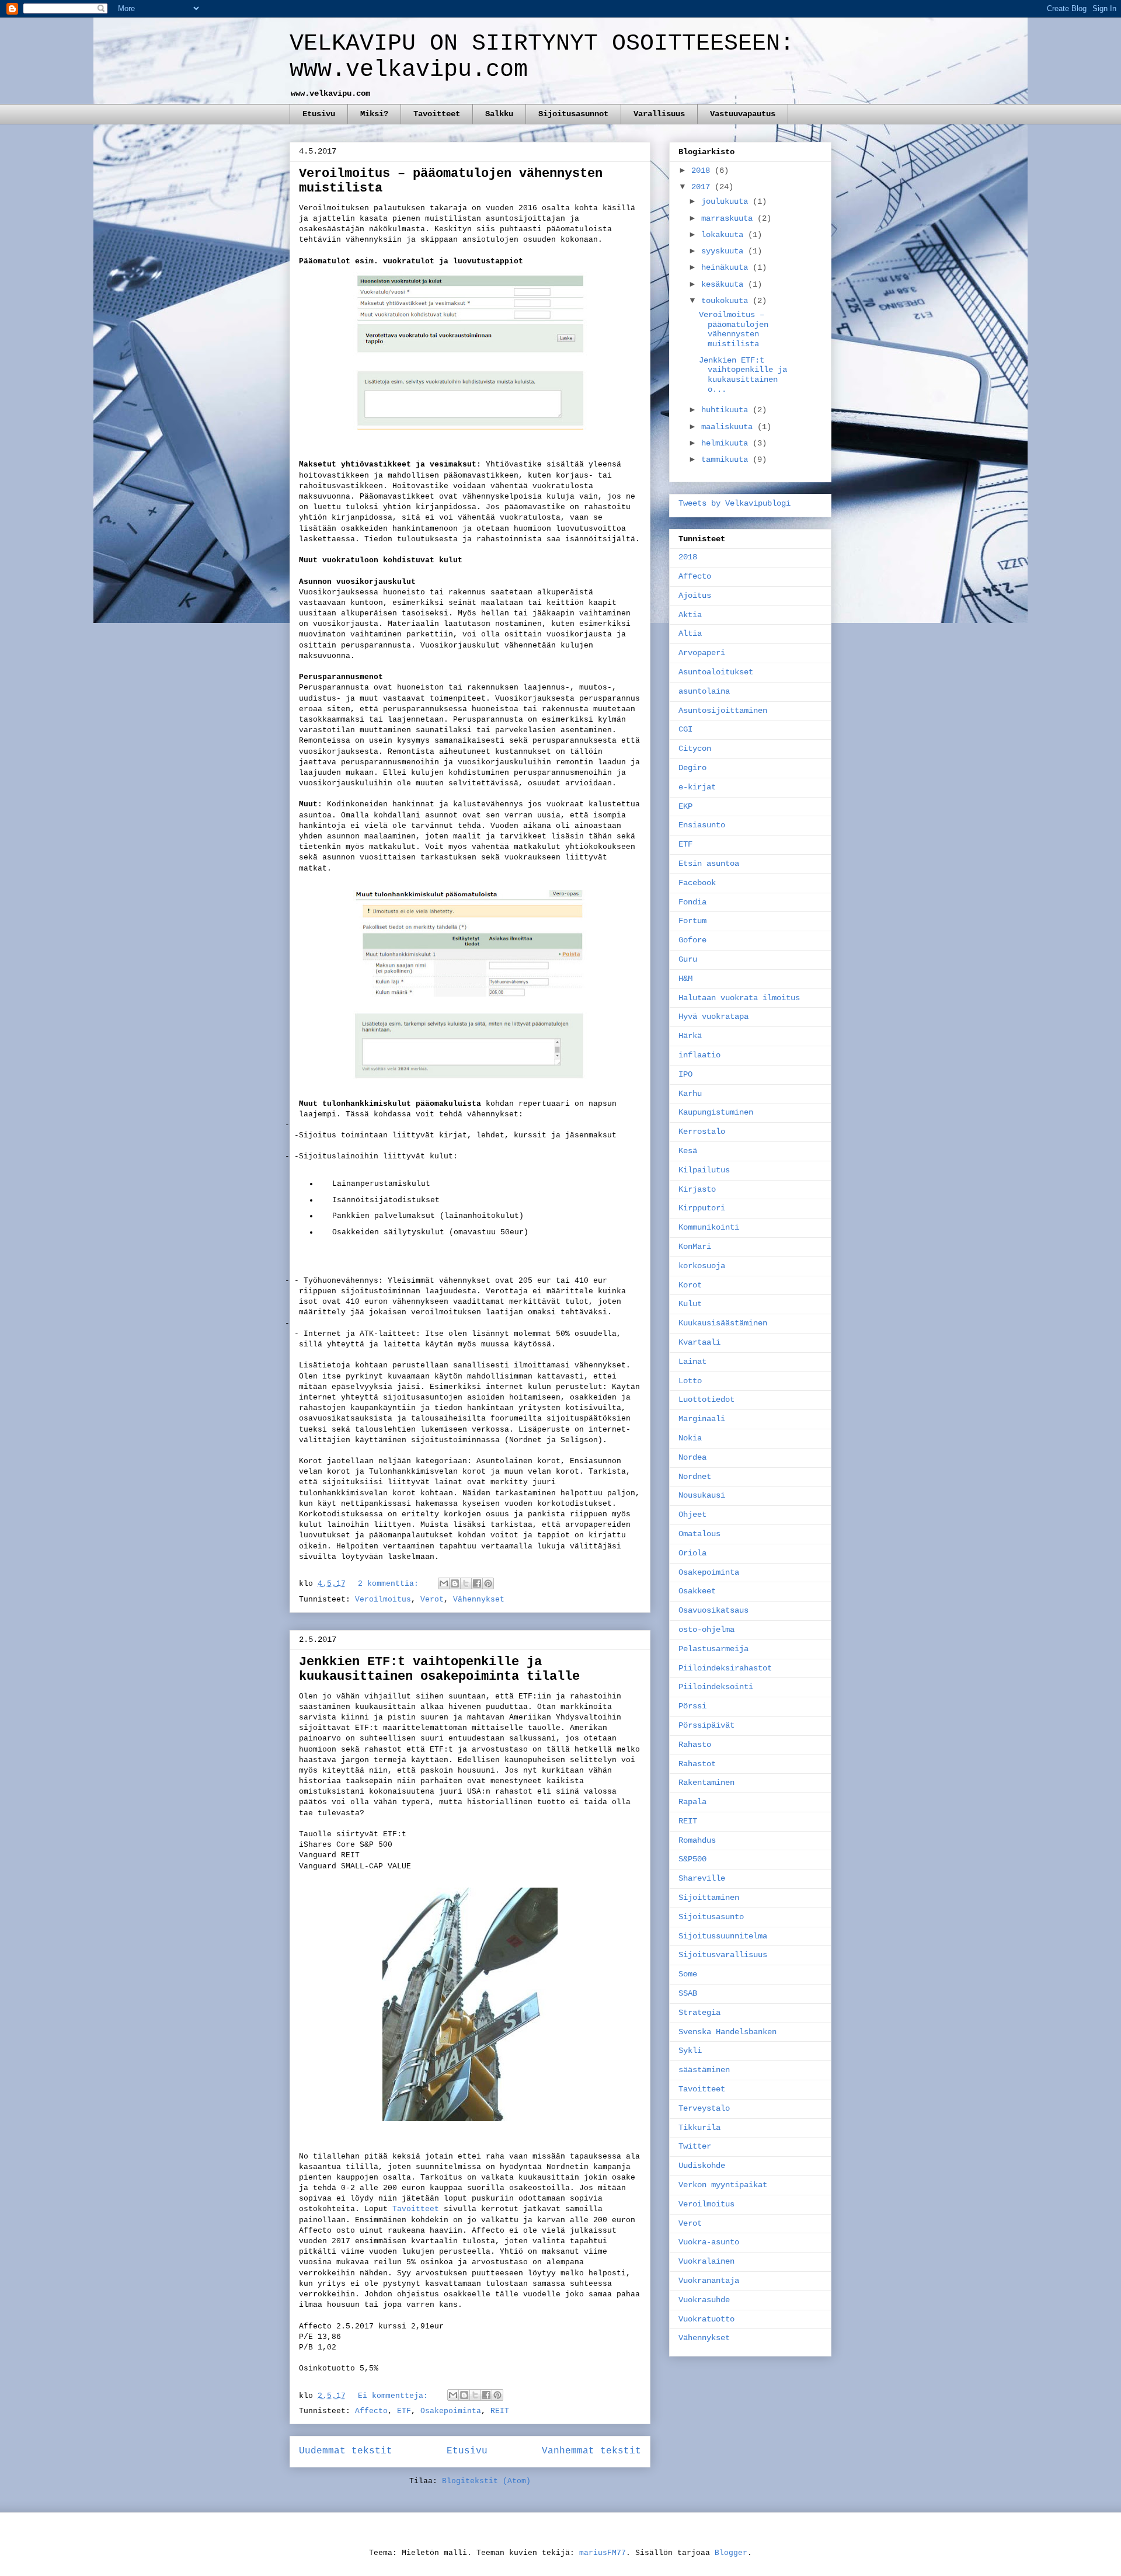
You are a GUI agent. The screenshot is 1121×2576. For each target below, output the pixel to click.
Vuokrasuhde (704, 2300)
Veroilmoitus (383, 1599)
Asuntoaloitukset (716, 672)
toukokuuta (727, 301)
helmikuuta (727, 443)
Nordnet (695, 1477)
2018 (703, 170)
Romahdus (697, 1840)
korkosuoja (702, 1266)
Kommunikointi (709, 1227)
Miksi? (374, 114)
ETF (404, 2411)
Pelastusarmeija (713, 1649)
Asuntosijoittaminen (723, 711)
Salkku (499, 114)
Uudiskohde (702, 2166)
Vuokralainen (706, 2261)
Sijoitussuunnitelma (723, 1936)
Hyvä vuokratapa (713, 1017)
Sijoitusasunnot (573, 114)
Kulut (690, 1304)
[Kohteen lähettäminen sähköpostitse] (444, 1583)
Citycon (695, 749)
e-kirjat (697, 787)
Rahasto (695, 1745)
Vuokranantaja (709, 2281)
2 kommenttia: (391, 1584)
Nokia (690, 1438)
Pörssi (692, 1706)
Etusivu (319, 114)
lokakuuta (725, 235)
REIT (500, 2411)
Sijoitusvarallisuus (723, 1955)
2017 (703, 187)
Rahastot (697, 1764)
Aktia (690, 615)
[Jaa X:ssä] (466, 1583)
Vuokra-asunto (709, 2242)
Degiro (692, 768)
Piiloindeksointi (716, 1687)
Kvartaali (699, 1342)
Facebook (697, 883)
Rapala (692, 1802)
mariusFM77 (603, 2553)
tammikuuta (727, 459)
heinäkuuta (727, 267)
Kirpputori (702, 1208)
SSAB (688, 1993)
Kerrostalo (702, 1132)
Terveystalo (704, 2108)
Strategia (699, 2013)
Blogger (731, 2553)
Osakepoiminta (451, 2411)
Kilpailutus (704, 1170)
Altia (690, 633)
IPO (685, 1074)
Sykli (690, 2051)
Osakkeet (697, 1591)
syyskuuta (725, 251)
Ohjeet (692, 1515)
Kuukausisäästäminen (723, 1323)
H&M (685, 979)
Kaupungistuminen (716, 1112)
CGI (685, 729)
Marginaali (702, 1419)
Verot (432, 1599)
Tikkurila (699, 2128)
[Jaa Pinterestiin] (488, 1583)
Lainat (692, 1362)
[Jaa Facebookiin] (477, 1583)
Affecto (371, 2411)
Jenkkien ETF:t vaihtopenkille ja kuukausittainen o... (743, 375)
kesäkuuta (725, 284)
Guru (688, 959)
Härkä (690, 1036)
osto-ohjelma (706, 1630)
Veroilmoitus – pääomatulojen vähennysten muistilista (734, 329)
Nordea (692, 1457)
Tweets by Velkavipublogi (734, 503)
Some (688, 1974)
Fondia (692, 902)
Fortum (692, 921)
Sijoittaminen (709, 1898)
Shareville (702, 1878)
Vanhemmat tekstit (591, 2451)
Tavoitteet (437, 114)
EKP (685, 806)
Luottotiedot (706, 1400)
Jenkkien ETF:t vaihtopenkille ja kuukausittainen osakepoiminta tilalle (439, 1669)
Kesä (688, 1151)
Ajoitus (695, 596)
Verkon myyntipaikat (723, 2185)
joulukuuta (727, 201)
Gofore (692, 940)
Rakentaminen (706, 1783)
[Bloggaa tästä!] (455, 1583)
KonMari (695, 1247)
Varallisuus (659, 114)
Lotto (690, 1381)
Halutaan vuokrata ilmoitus (739, 998)
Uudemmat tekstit (346, 2451)
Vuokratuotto (706, 2319)
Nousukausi (702, 1495)
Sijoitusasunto (711, 1917)
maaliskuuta (729, 427)
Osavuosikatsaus (713, 1610)
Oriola (692, 1553)
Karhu (690, 1094)
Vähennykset (479, 1599)
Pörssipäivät (706, 1725)
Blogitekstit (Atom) (486, 2481)
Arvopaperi (702, 653)
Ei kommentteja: (395, 2396)
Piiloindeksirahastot (725, 1668)
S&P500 (692, 1859)
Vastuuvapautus (743, 114)
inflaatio (699, 1055)
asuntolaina (704, 691)
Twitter (695, 2146)
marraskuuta (729, 218)
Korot (690, 1285)
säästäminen (704, 2070)
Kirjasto (697, 1189)
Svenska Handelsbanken (727, 2032)
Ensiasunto (702, 825)
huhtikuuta (727, 410)
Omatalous (699, 1534)
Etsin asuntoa (709, 864)
